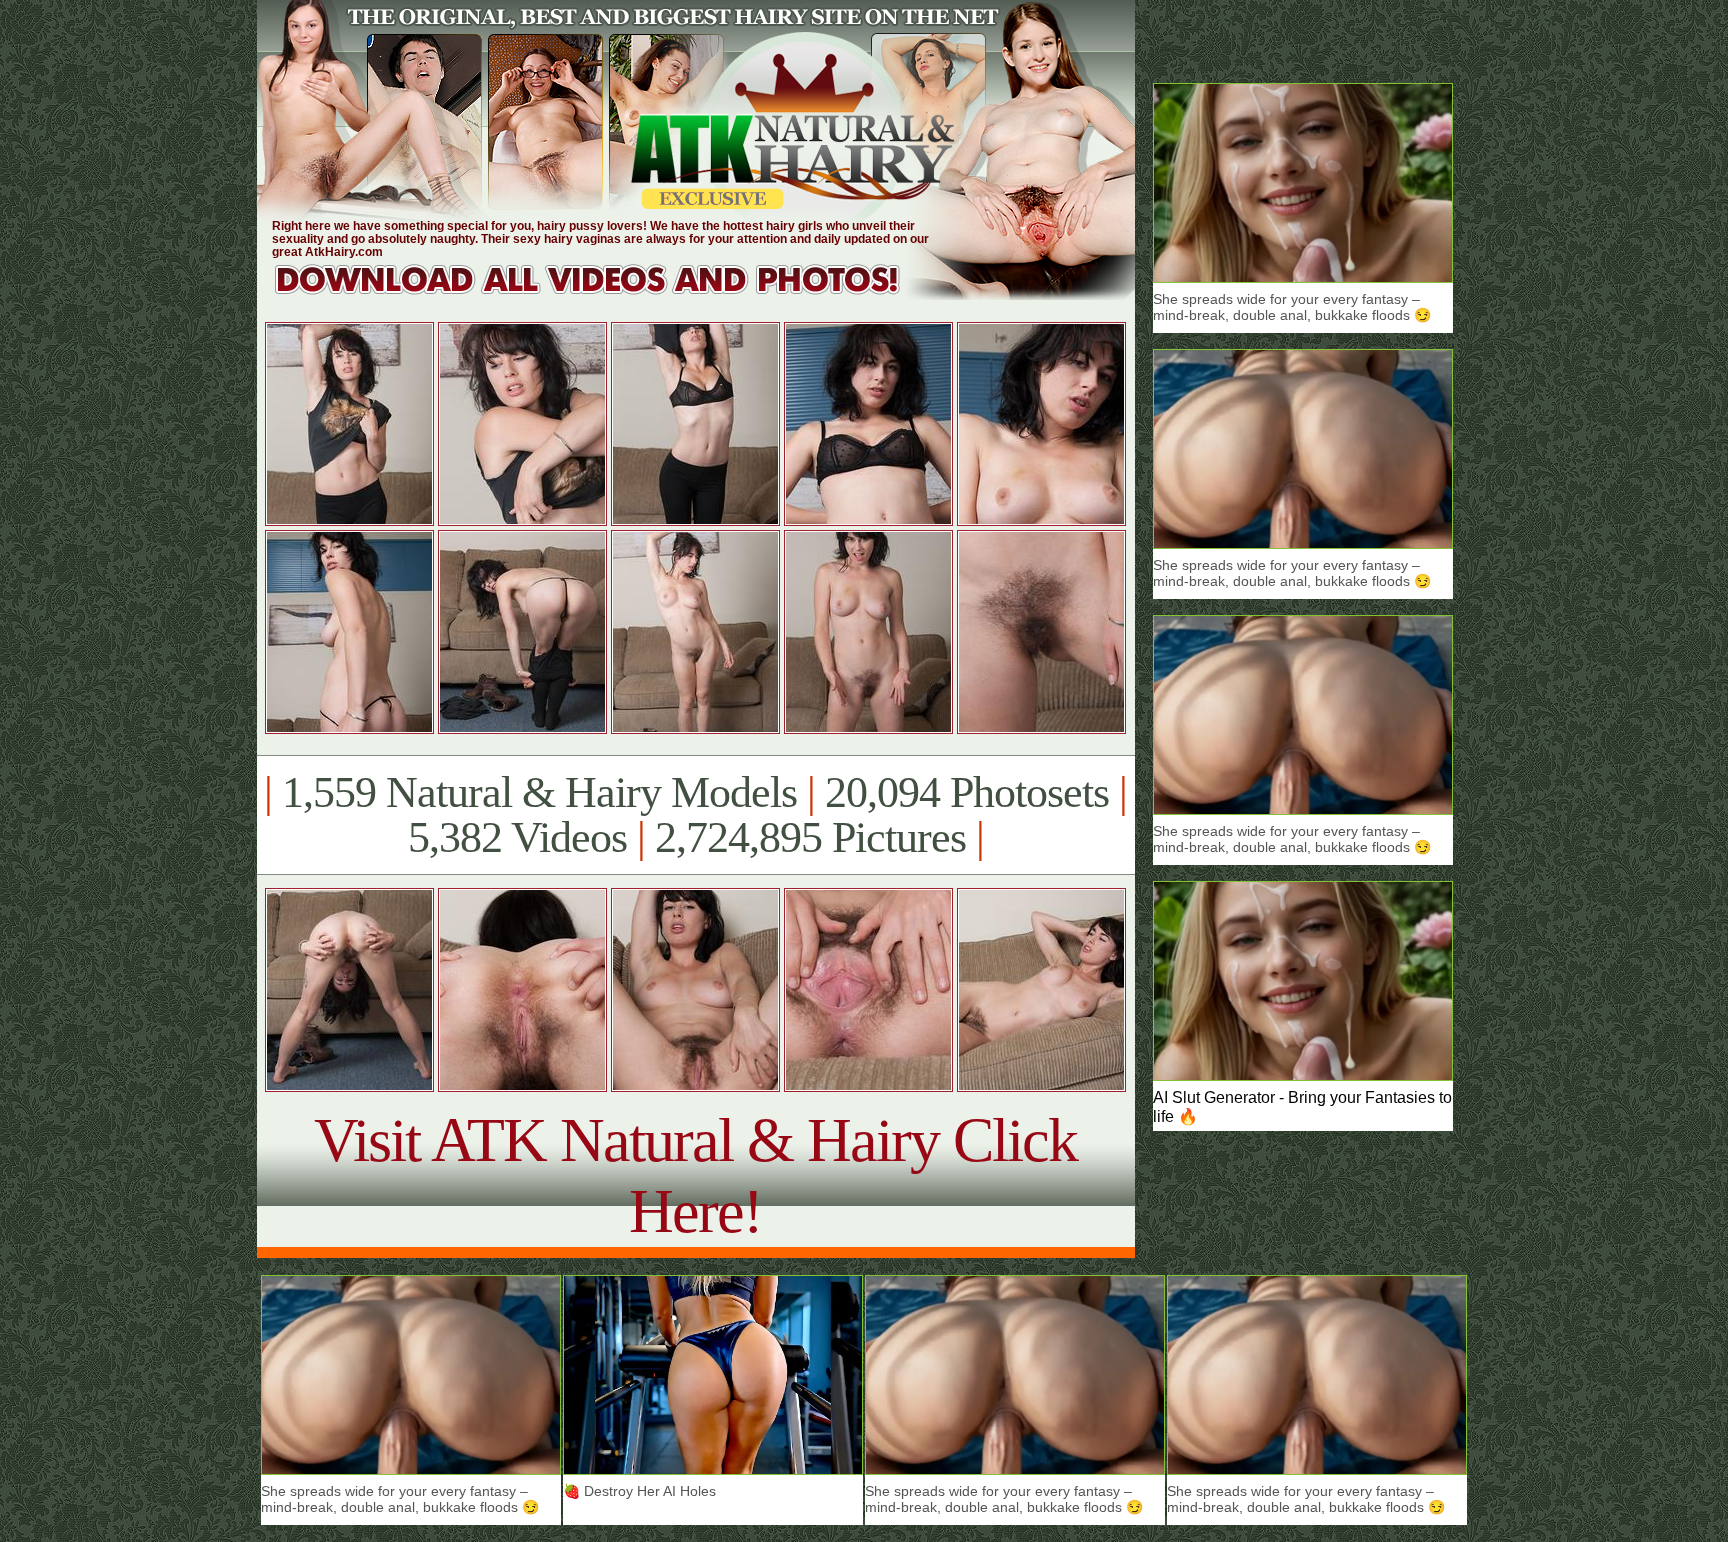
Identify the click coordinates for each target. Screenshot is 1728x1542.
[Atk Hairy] (606, 294)
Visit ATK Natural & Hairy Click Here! (695, 1175)
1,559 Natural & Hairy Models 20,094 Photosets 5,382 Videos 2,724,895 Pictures (695, 815)
